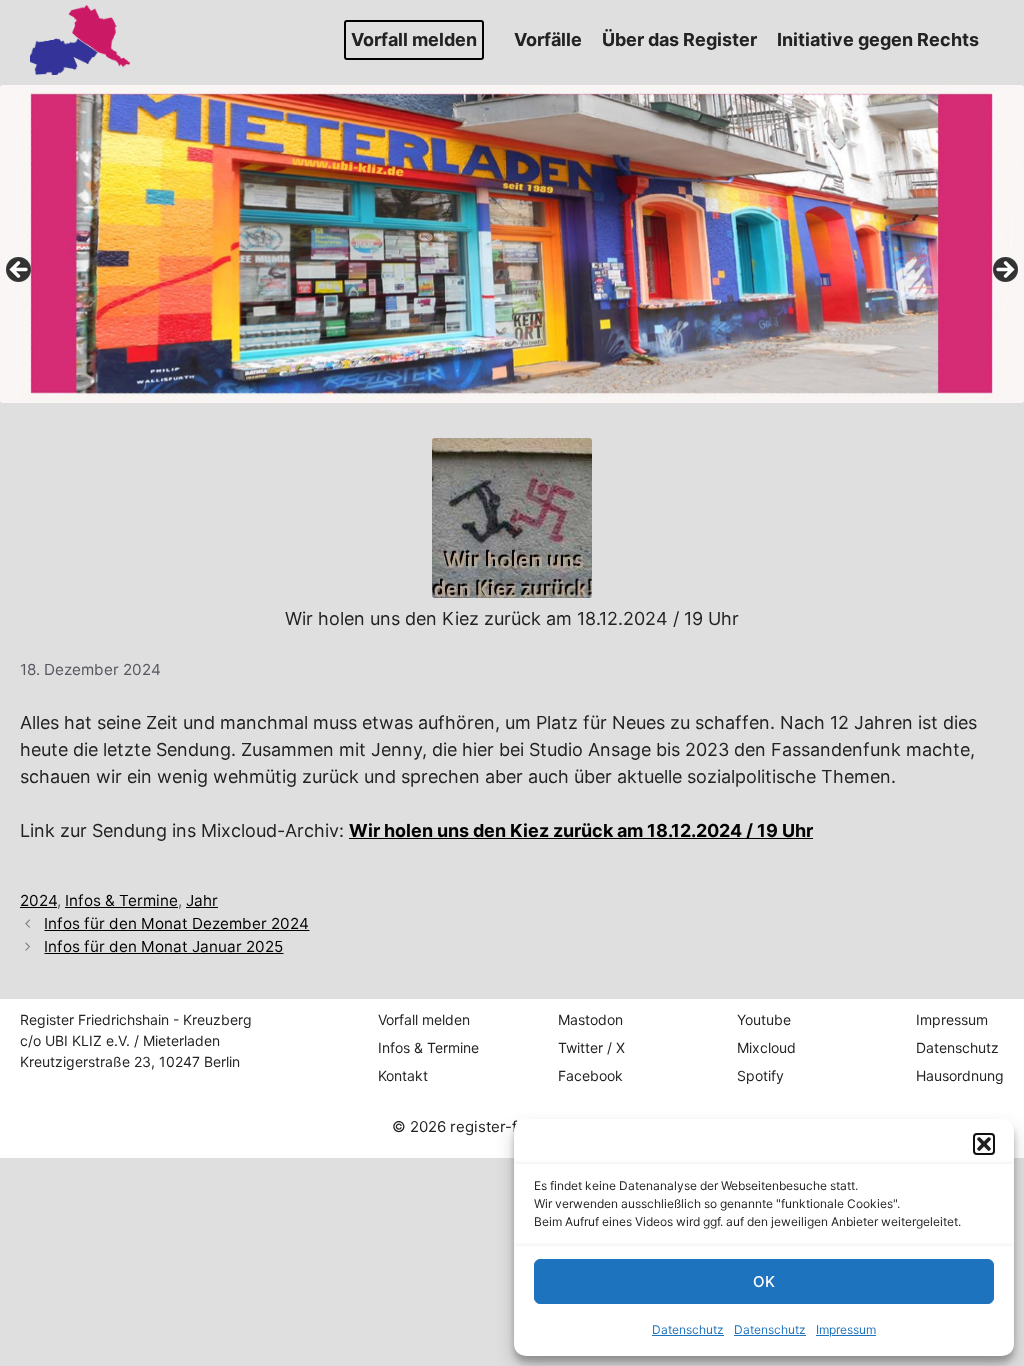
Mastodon (590, 1019)
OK (764, 1281)
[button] (984, 1144)
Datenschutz (688, 1329)
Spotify (760, 1075)
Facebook (590, 1075)
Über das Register (679, 39)
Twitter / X (591, 1047)
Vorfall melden (414, 39)
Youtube (764, 1019)
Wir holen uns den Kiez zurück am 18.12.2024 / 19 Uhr (581, 830)
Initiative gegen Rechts (878, 39)
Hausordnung (960, 1075)
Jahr (202, 900)
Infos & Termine (121, 900)
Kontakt (403, 1075)
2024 (38, 900)
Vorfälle (548, 39)
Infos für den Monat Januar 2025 (163, 946)
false (20, 271)
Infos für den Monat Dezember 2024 (176, 923)
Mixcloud (766, 1047)
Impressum (846, 1329)
